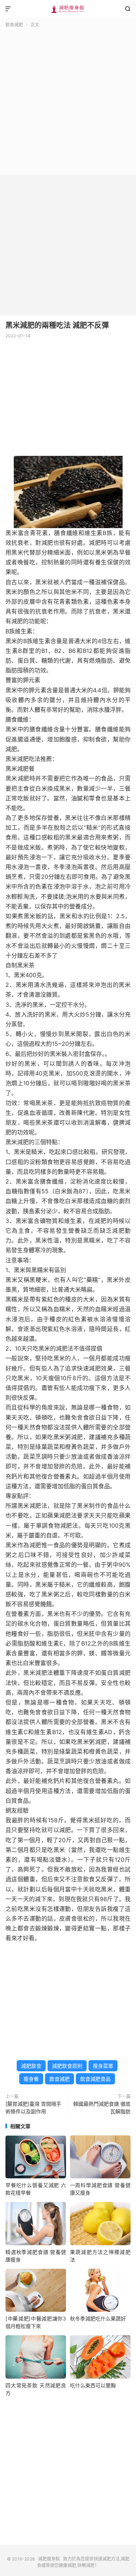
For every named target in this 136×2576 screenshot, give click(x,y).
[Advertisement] (68, 100)
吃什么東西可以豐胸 (93, 2385)
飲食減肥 (14, 25)
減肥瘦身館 (68, 9)
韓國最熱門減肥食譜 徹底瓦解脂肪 (102, 2108)
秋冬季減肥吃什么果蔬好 (98, 2318)
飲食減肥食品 (95, 2079)
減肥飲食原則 (67, 2066)
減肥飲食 (31, 2066)
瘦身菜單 (103, 2066)
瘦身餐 (31, 2079)
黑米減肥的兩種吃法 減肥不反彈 (57, 325)
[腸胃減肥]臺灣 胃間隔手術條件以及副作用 (33, 2108)
